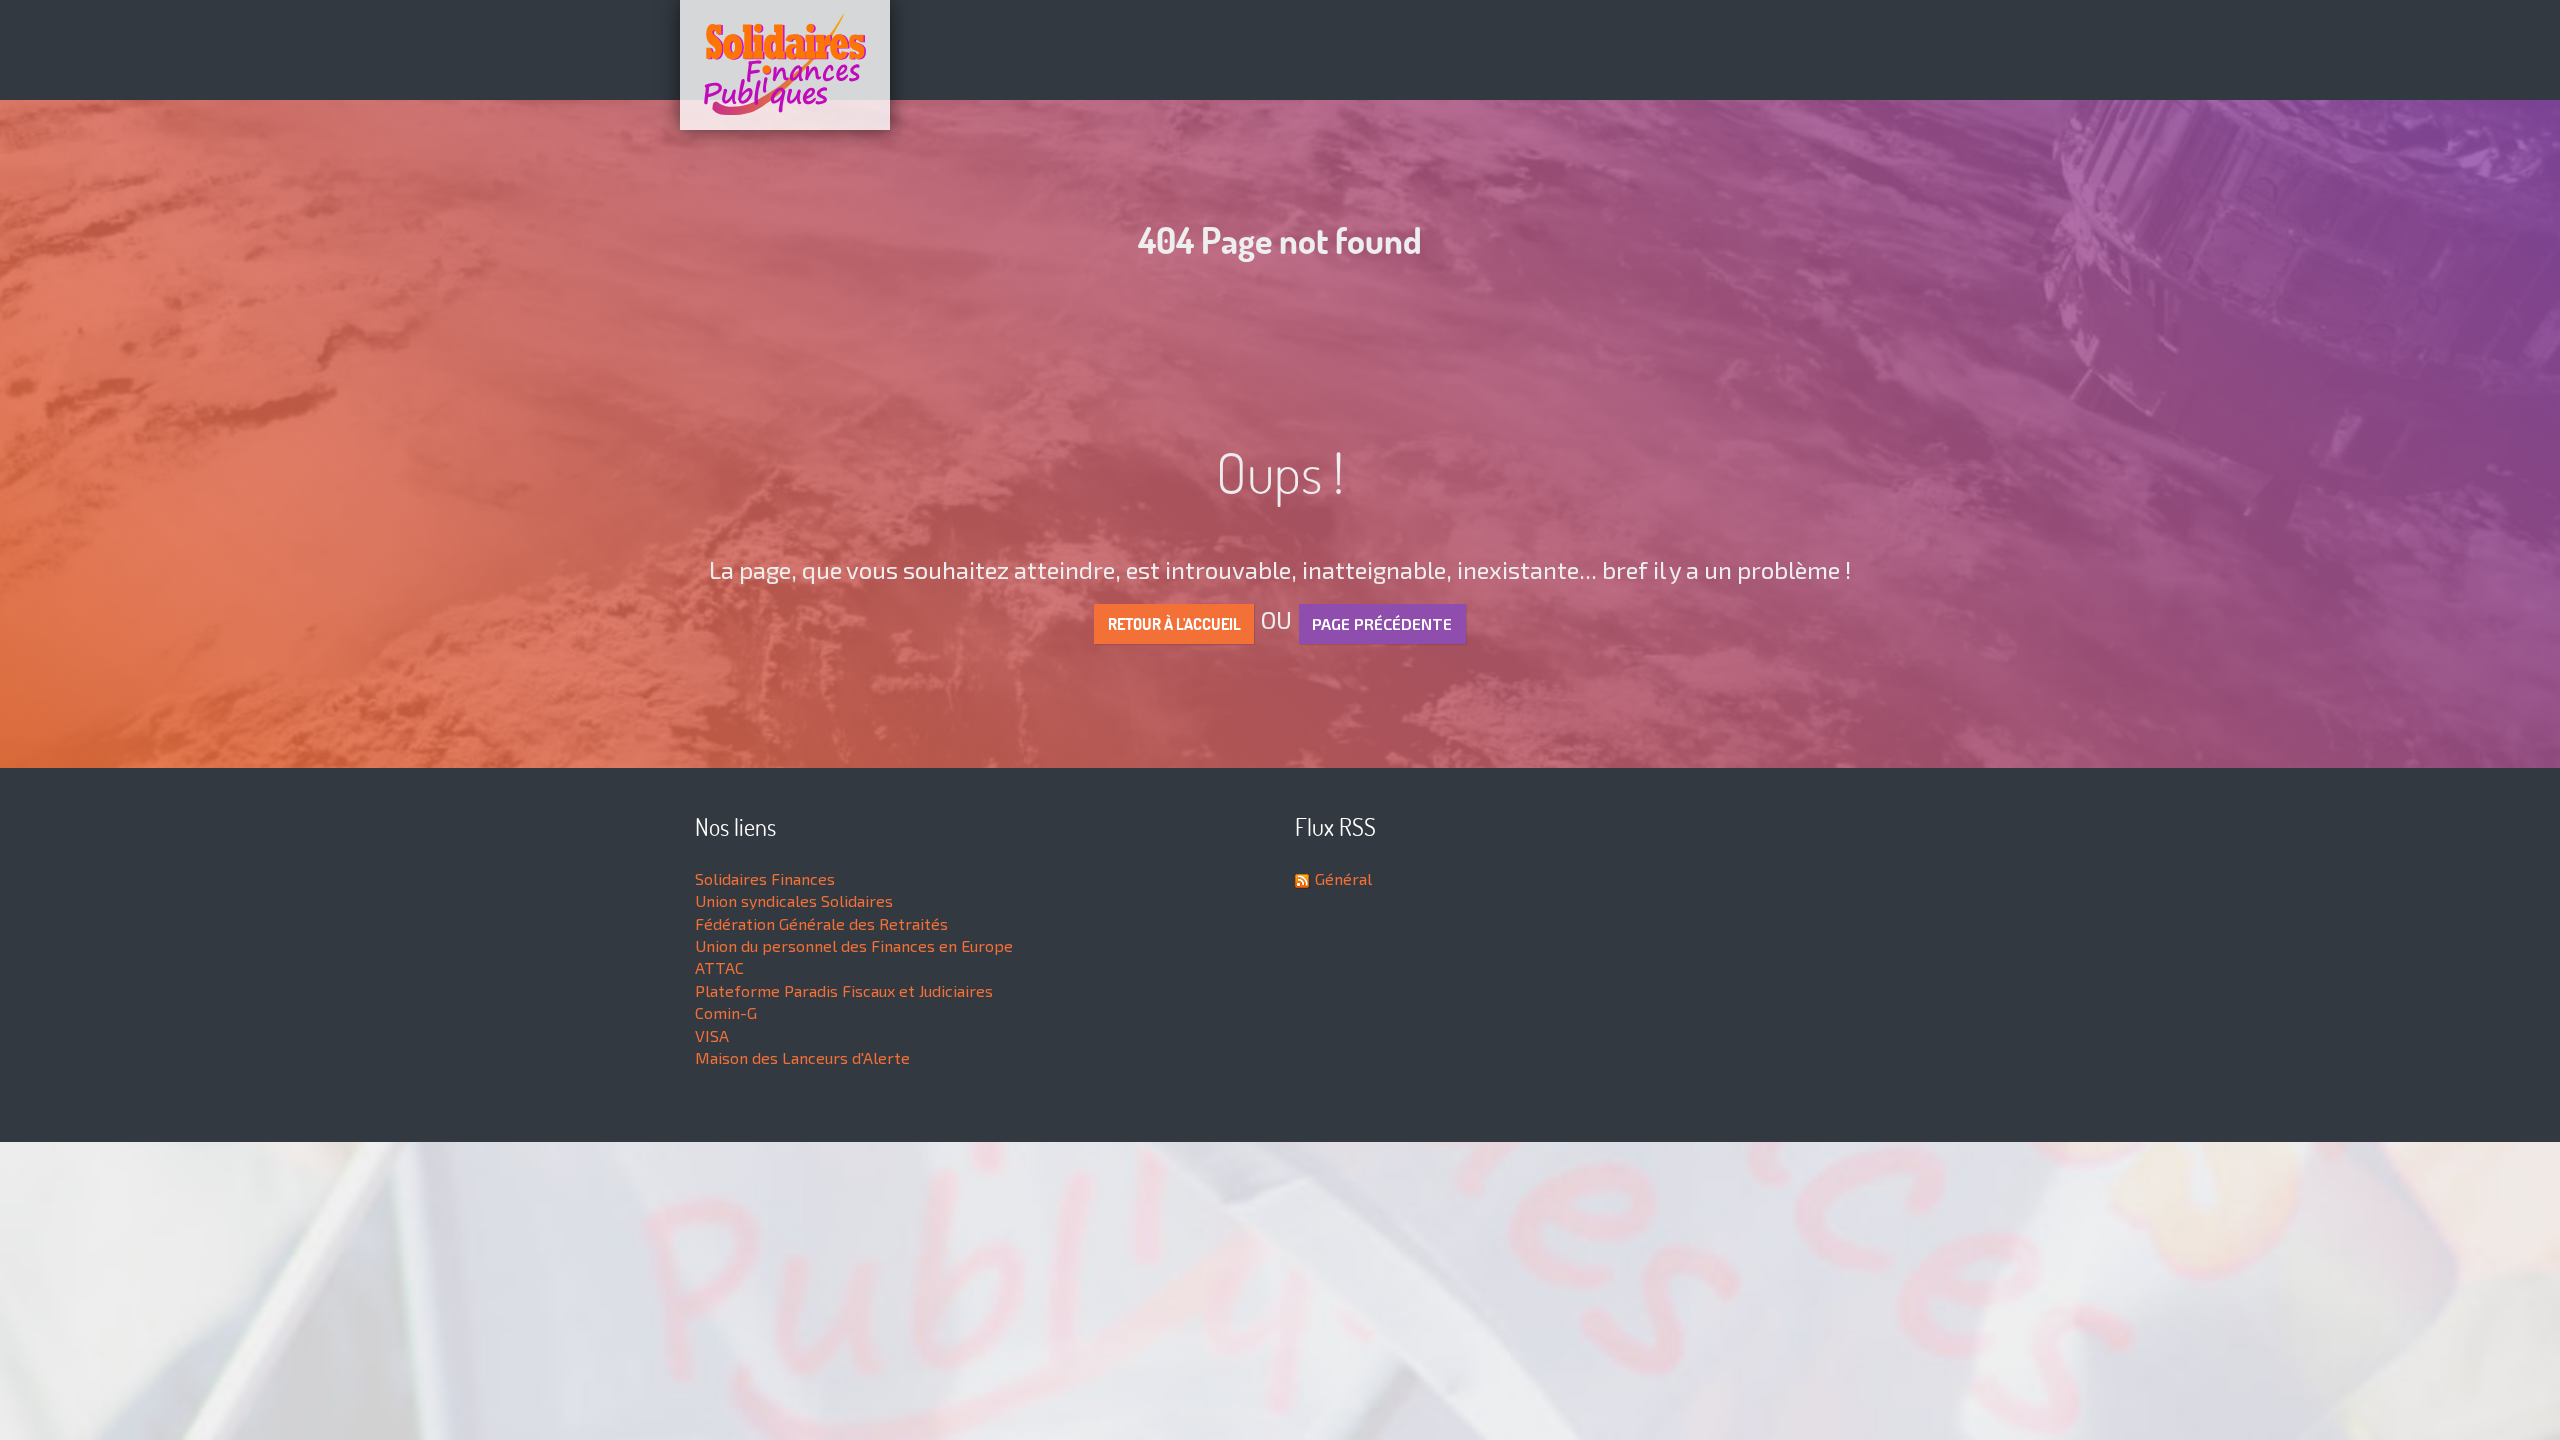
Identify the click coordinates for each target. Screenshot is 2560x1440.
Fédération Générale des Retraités (821, 923)
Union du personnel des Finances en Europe (854, 945)
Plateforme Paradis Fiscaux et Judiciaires (844, 990)
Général (1343, 878)
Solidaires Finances (765, 878)
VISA (712, 1035)
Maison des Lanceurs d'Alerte (802, 1057)
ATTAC (719, 967)
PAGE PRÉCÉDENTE (1382, 623)
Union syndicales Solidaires (794, 900)
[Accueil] (1280, 65)
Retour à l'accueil (1174, 624)
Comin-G (726, 1012)
